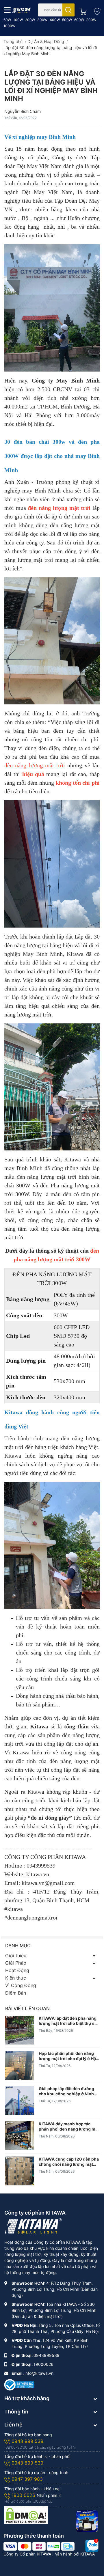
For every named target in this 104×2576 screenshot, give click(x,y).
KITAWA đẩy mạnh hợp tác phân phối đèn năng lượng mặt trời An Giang (69, 2127)
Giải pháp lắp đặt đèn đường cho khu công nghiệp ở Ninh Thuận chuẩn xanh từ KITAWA (68, 2091)
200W (30, 20)
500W (67, 20)
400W (55, 20)
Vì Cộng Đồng (21, 1985)
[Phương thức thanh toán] (39, 2546)
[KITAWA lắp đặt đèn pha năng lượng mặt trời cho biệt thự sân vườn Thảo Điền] (20, 2030)
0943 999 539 (27, 2441)
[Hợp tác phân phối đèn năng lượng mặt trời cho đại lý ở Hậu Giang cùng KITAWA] (20, 2065)
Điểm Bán (16, 1993)
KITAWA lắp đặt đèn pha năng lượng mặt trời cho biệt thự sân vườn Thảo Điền (69, 2021)
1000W (9, 26)
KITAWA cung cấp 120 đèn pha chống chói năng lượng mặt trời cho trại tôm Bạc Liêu (69, 2162)
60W (7, 20)
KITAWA (88, 2554)
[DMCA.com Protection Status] (26, 2515)
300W (42, 20)
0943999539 (47, 2355)
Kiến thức (16, 1978)
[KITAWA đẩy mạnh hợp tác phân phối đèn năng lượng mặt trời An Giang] (20, 2136)
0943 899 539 (27, 2463)
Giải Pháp (16, 1963)
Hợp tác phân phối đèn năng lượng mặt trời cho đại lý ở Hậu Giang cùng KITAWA (69, 2056)
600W (79, 20)
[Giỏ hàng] (81, 10)
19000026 (43, 2364)
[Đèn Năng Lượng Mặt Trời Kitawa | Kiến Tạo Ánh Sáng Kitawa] (22, 10)
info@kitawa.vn (39, 2373)
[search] (68, 10)
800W (91, 20)
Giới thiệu (16, 1956)
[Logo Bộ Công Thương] (19, 2384)
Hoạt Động (17, 1970)
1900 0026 (24, 2495)
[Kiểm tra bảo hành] (96, 10)
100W (18, 20)
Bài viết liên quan (27, 2008)
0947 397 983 (27, 2479)
